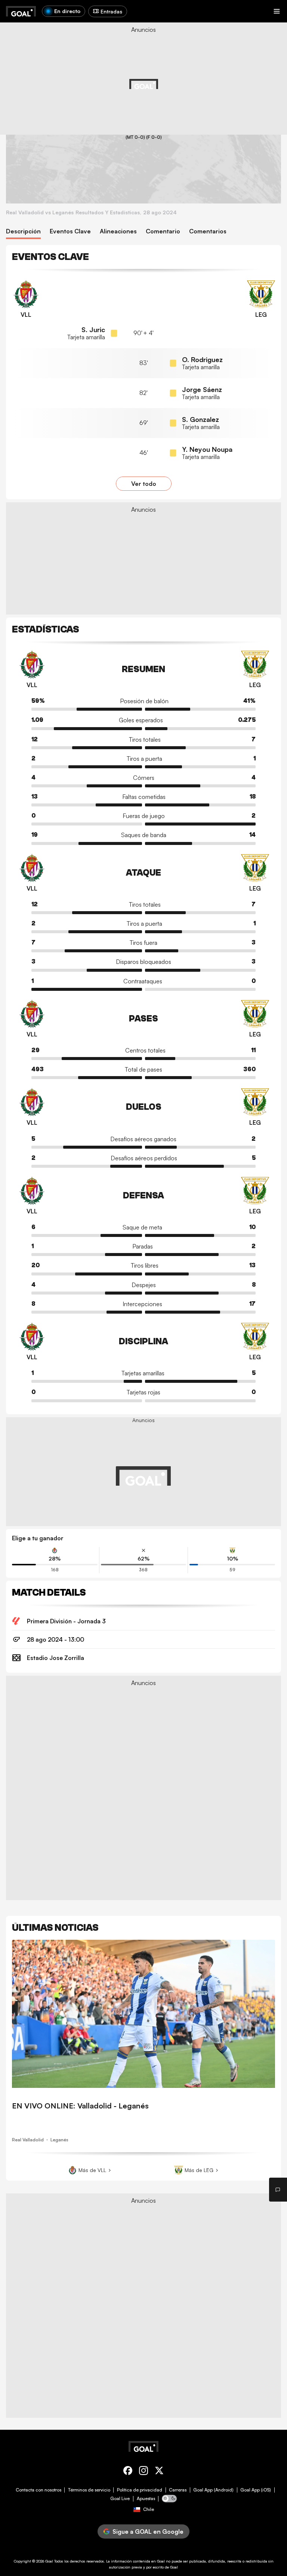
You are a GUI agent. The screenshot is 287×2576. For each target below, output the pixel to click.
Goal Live (120, 2499)
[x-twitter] (159, 2472)
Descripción (23, 231)
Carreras (178, 2490)
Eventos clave (70, 231)
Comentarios (208, 231)
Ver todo (144, 484)
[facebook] (128, 2472)
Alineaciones (118, 231)
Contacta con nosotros (38, 2490)
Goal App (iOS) (256, 2490)
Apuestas (146, 2499)
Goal (49, 2561)
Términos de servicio (89, 2490)
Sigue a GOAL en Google (148, 2531)
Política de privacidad (140, 2490)
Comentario (163, 231)
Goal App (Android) (213, 2490)
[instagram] (143, 2472)
